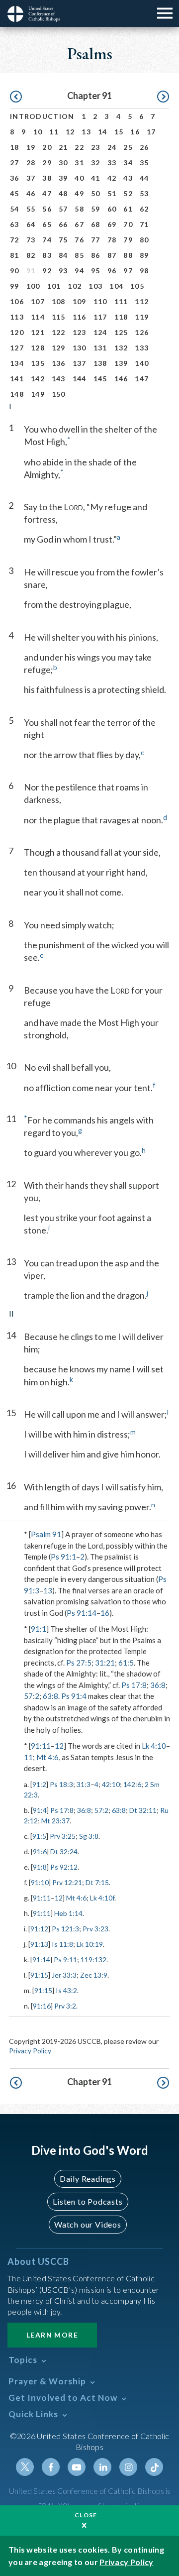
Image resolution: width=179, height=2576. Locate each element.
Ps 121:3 (65, 1929)
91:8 (40, 1867)
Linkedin (102, 2467)
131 (100, 348)
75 (63, 240)
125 (121, 332)
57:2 (32, 1696)
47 (47, 193)
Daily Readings (88, 2179)
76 (79, 240)
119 (142, 317)
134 (17, 363)
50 (96, 193)
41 (96, 178)
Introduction (42, 116)
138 (100, 363)
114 (38, 317)
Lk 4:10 (154, 1746)
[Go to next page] (163, 97)
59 (96, 209)
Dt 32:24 (64, 1851)
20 (47, 147)
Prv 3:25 (63, 1836)
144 (80, 379)
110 (100, 301)
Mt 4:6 (47, 1757)
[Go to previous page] (16, 97)
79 (128, 240)
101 (54, 286)
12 (70, 132)
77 (96, 240)
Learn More (52, 2335)
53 (144, 193)
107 (38, 301)
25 (128, 147)
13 (86, 132)
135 (38, 363)
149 (38, 394)
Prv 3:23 (95, 1929)
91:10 (40, 1882)
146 (121, 379)
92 (47, 271)
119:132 (93, 1960)
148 (17, 394)
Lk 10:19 (90, 1944)
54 (15, 209)
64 (31, 224)
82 (31, 255)
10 (38, 132)
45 (15, 193)
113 (17, 317)
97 (128, 271)
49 (79, 193)
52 (128, 193)
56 (47, 209)
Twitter (25, 2467)
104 (116, 286)
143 (59, 379)
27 (15, 163)
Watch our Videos (88, 2224)
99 (15, 286)
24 (112, 147)
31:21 (105, 1663)
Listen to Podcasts (88, 2201)
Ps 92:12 (64, 1867)
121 (38, 332)
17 (151, 132)
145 (100, 379)
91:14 (41, 1960)
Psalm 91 (46, 1534)
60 (112, 209)
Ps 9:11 (65, 1960)
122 (59, 332)
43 (128, 178)
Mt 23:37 (55, 1821)
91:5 (39, 1836)
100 (33, 286)
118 (121, 317)
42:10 (111, 1784)
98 (144, 271)
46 (31, 193)
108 (59, 301)
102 (75, 286)
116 (80, 317)
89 (144, 255)
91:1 (39, 1629)
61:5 (126, 1663)
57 (63, 209)
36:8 (158, 1685)
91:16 (42, 2006)
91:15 (39, 1975)
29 (47, 163)
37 (31, 178)
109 (80, 301)
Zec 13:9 (94, 1975)
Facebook (51, 2467)
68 (96, 224)
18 (15, 147)
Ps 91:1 (63, 1557)
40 (79, 178)
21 (63, 147)
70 (128, 224)
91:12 (39, 1929)
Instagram (128, 2467)
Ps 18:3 (61, 1784)
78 (112, 240)
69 (112, 224)
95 (96, 271)
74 (47, 240)
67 (79, 224)
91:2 (39, 1784)
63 (15, 224)
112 (142, 301)
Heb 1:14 (68, 1913)
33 (112, 163)
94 (79, 271)
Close (86, 2515)
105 (137, 286)
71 (144, 224)
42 (112, 178)
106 (17, 301)
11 (54, 132)
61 (128, 209)
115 (59, 317)
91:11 (41, 1746)
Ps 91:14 (82, 1613)
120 (17, 332)
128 (38, 348)
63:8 (50, 1696)
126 (142, 332)
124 (100, 332)
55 (31, 209)
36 (15, 178)
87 (112, 255)
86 (96, 255)
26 (144, 147)
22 (79, 147)
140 (142, 363)
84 (63, 255)
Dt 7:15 (97, 1882)
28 (31, 163)
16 (135, 132)
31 (79, 163)
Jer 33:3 (64, 1975)
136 (59, 363)
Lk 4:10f (102, 1898)
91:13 (39, 1944)
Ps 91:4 (74, 1696)
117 (100, 317)
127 (17, 348)
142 (38, 379)
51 (112, 193)
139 (121, 363)
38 (47, 178)
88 (128, 255)
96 (112, 271)
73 (31, 240)
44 (144, 178)
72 (15, 240)
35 (144, 163)
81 (15, 255)
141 (17, 379)
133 (142, 348)
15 (119, 132)
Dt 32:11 (143, 1810)
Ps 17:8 (134, 1685)
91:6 (40, 1851)
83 (47, 255)
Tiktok (154, 2467)
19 (31, 147)
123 (80, 332)
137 (80, 363)
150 (59, 394)
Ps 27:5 (79, 1663)
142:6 (132, 1784)
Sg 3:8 (89, 1836)
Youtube (77, 2467)
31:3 (84, 1784)
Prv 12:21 (67, 1882)
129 (59, 348)
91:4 (40, 1810)
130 (80, 348)
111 (121, 301)
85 (79, 255)
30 (63, 163)
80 (144, 240)
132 (121, 348)
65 (47, 224)
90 (15, 271)
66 (63, 224)
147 (142, 379)
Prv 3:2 (65, 2006)
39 (63, 178)
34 (128, 163)
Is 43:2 (66, 1990)
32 (96, 163)
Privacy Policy (30, 2051)
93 (63, 271)
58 (79, 209)
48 (63, 193)
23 (96, 147)
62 (144, 209)
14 (103, 132)
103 (95, 286)
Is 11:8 (62, 1944)
